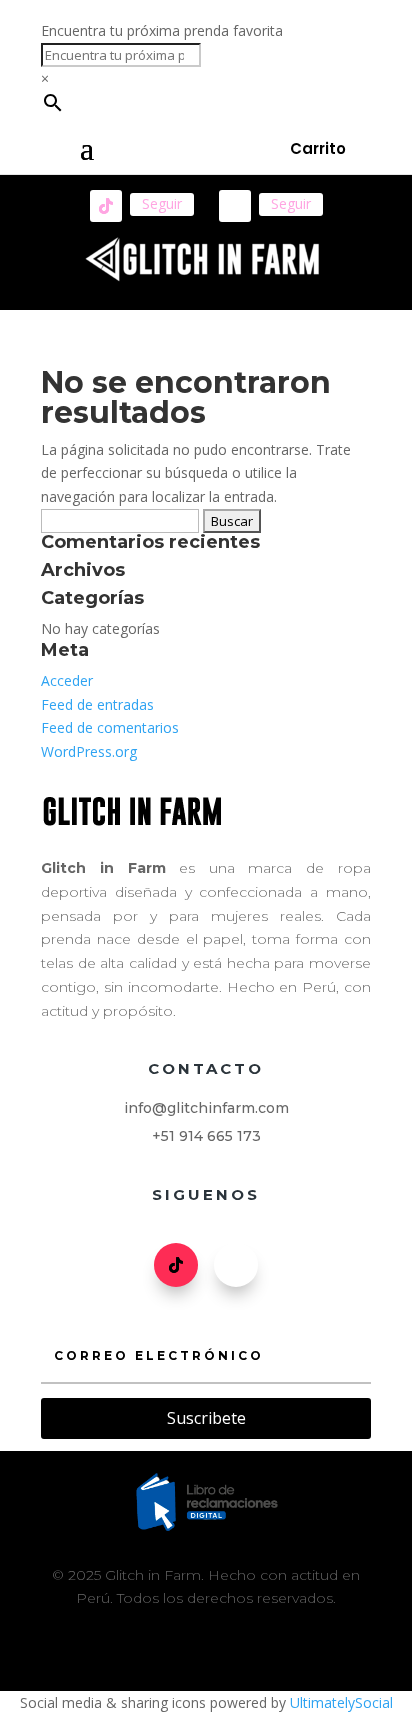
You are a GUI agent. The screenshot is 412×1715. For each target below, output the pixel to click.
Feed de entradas (97, 704)
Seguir (162, 203)
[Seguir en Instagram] (235, 206)
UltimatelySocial (341, 1702)
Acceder (67, 680)
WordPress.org (89, 751)
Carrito (318, 148)
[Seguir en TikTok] (106, 206)
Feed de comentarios (110, 727)
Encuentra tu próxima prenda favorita (162, 30)
